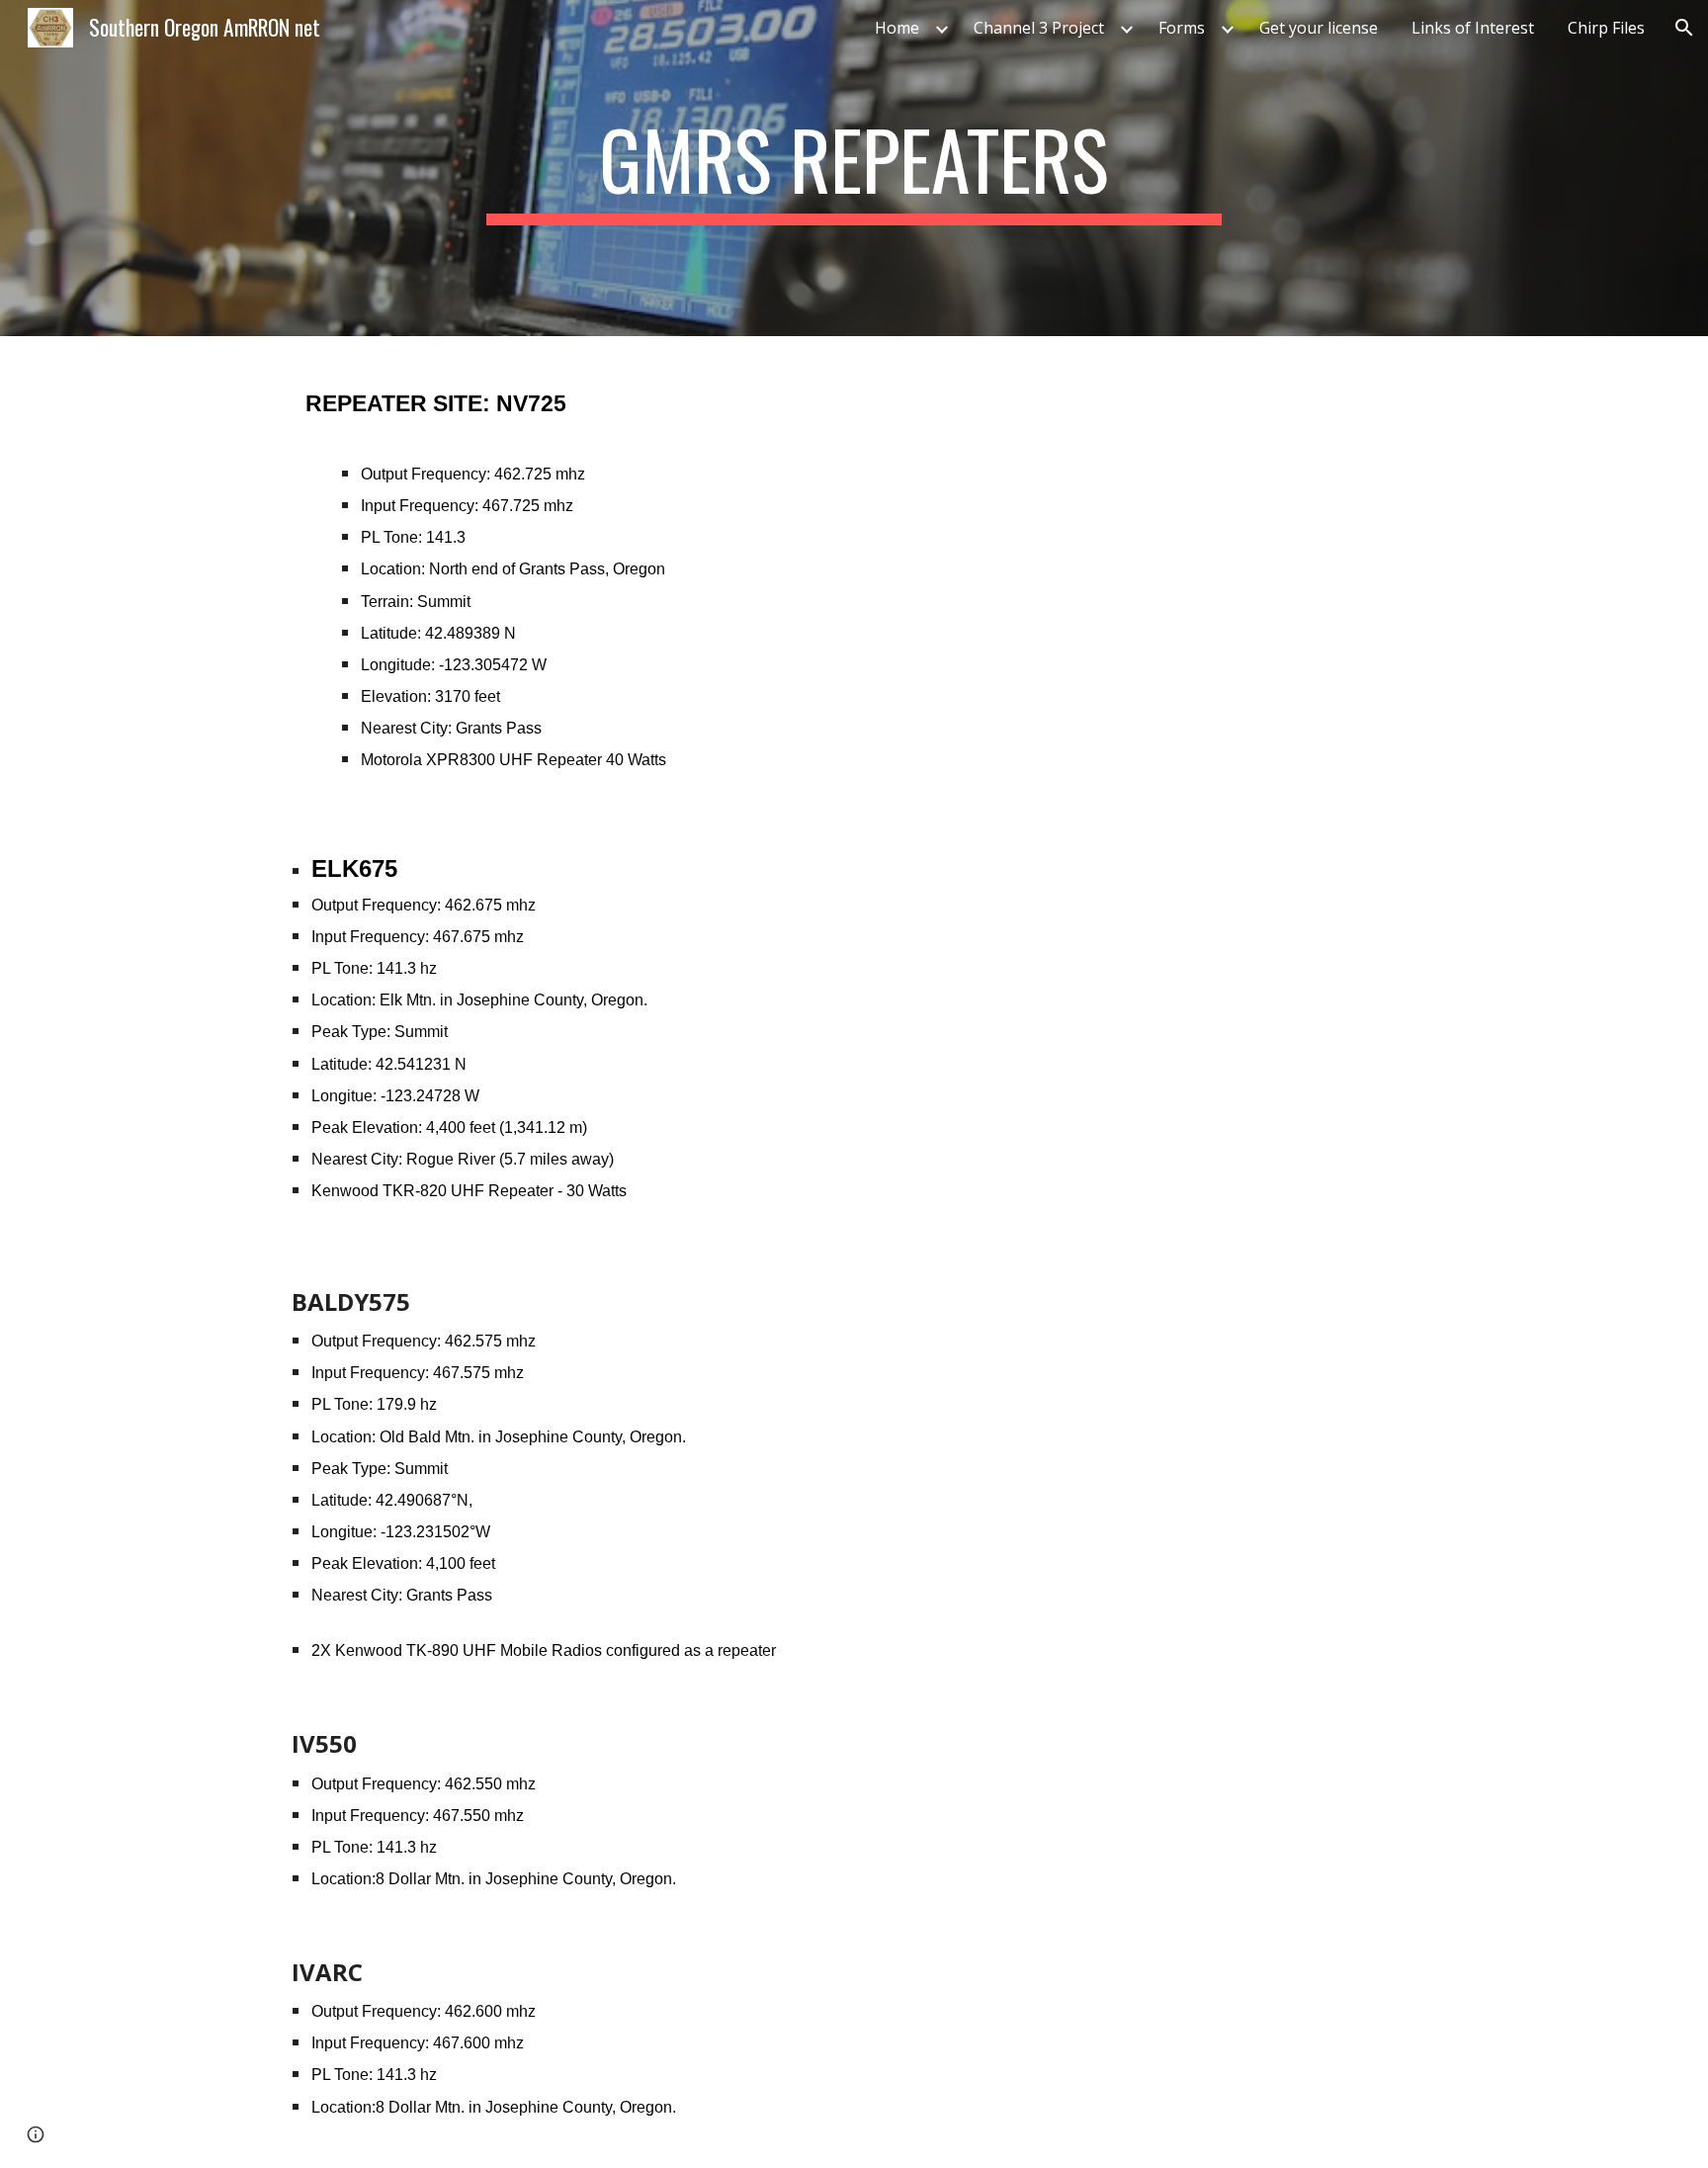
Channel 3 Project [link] (1039, 28)
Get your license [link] (1319, 28)
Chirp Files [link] (1606, 28)
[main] (854, 168)
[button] (1684, 28)
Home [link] (897, 28)
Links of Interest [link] (1473, 28)
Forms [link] (1182, 28)
